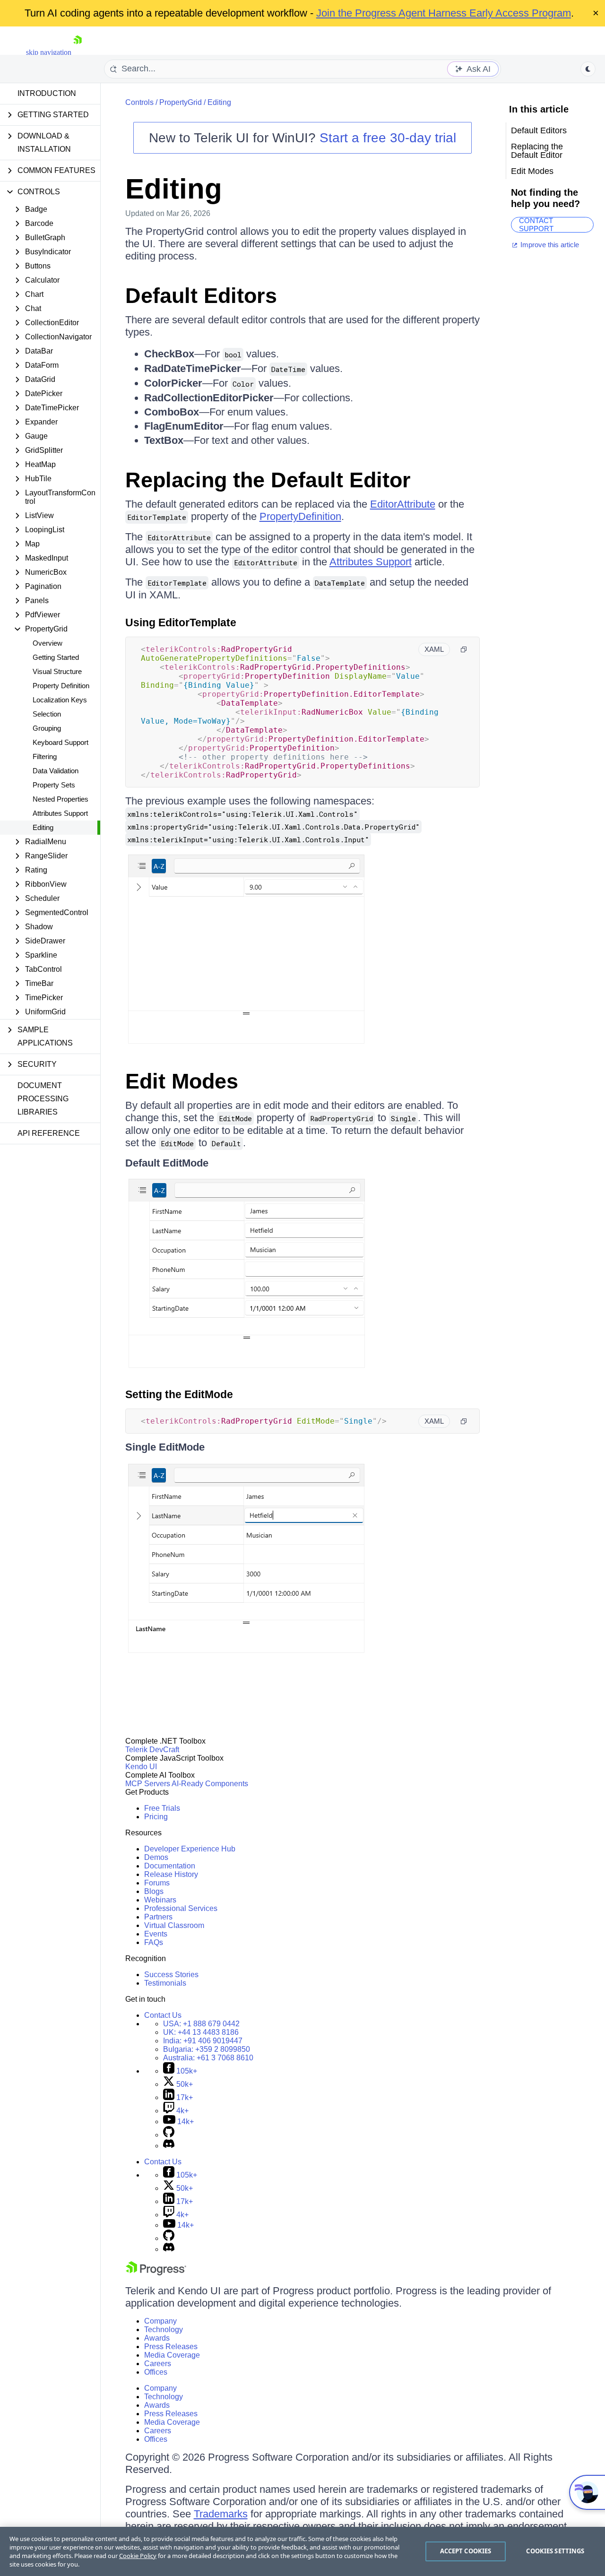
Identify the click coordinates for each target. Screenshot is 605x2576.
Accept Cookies (466, 2551)
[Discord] (169, 2146)
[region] (302, 2551)
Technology (164, 2330)
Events (156, 1934)
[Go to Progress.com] (156, 2273)
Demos (156, 1857)
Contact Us (163, 2015)
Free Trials (162, 1808)
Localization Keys (60, 700)
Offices (156, 2372)
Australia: (208, 2058)
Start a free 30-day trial (388, 138)
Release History (171, 1874)
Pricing (156, 1817)
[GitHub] (169, 2135)
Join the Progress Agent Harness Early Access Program (444, 13)
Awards (157, 2338)
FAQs (154, 1942)
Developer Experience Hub (190, 1849)
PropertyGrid (181, 102)
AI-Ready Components (210, 1784)
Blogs (154, 1891)
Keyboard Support (60, 742)
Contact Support (536, 225)
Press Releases (171, 2347)
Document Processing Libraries (43, 1099)
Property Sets (54, 785)
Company (160, 2321)
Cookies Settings (555, 2551)
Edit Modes (182, 1081)
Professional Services (181, 1908)
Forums (157, 1883)
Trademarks (221, 2514)
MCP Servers (148, 1784)
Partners (158, 1917)
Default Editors (201, 296)
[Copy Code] (464, 649)
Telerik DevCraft (152, 1750)
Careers (158, 2364)
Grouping (47, 728)
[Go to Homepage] (78, 52)
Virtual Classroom (174, 1925)
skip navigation (49, 52)
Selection (47, 714)
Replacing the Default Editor (268, 480)
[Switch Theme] (588, 69)
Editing (43, 827)
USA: (201, 2024)
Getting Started (56, 657)
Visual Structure (57, 671)
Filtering (45, 756)
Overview (48, 643)
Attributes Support (60, 813)
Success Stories (171, 1975)
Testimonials (165, 1983)
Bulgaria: (207, 2049)
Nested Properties (60, 799)
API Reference (49, 1133)
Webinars (160, 1900)
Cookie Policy (138, 2556)
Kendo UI (141, 1767)
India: (203, 2041)
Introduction (47, 93)
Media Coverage (172, 2355)
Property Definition (61, 686)
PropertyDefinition (300, 516)
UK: (201, 2032)
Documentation (170, 1866)
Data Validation (56, 771)
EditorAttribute (403, 504)
